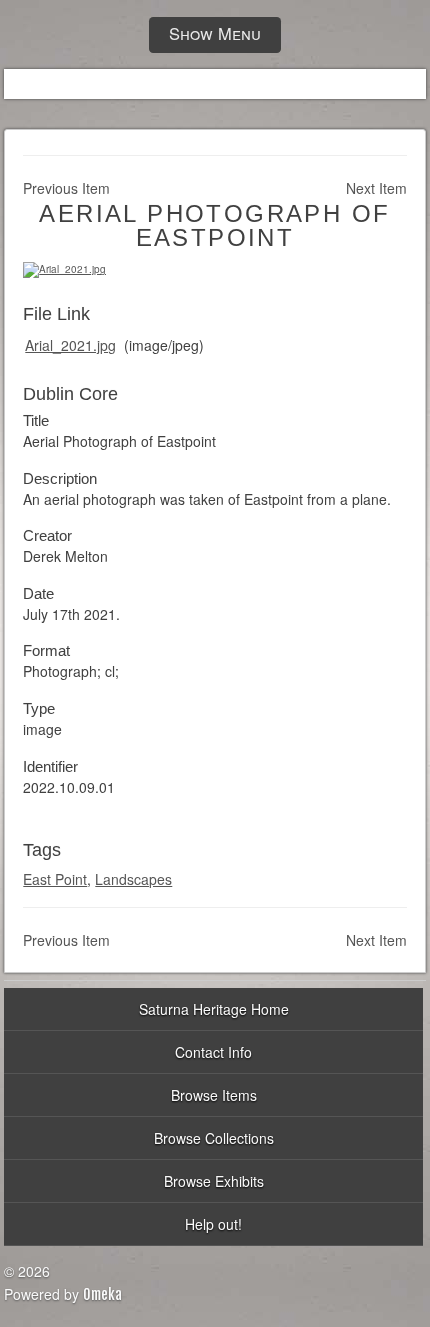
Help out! (213, 1224)
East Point (55, 879)
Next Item (376, 188)
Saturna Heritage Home (214, 1009)
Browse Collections (214, 1138)
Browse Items (214, 1095)
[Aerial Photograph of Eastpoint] (64, 269)
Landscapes (133, 879)
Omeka (102, 1294)
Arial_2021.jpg (70, 345)
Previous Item (66, 188)
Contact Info (213, 1052)
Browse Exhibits (214, 1181)
